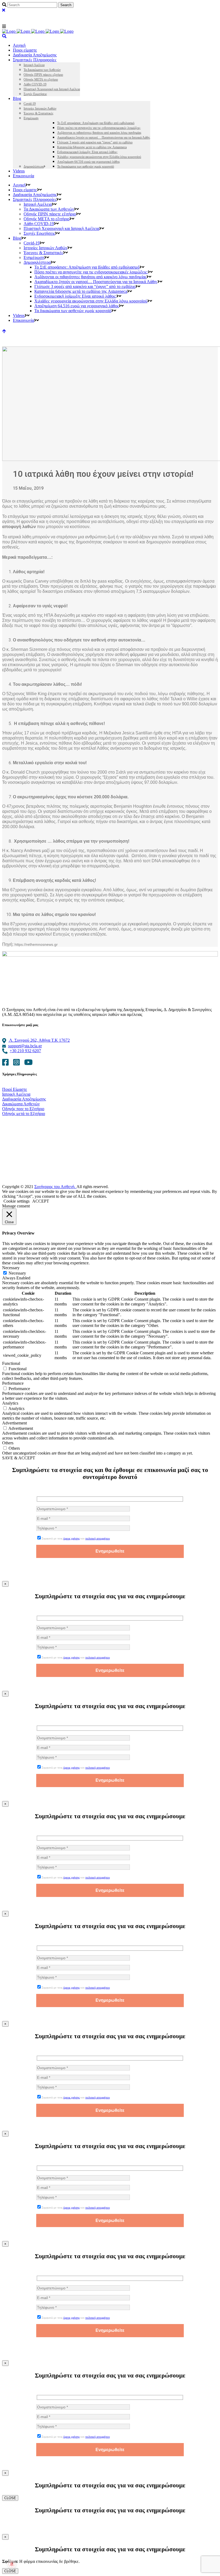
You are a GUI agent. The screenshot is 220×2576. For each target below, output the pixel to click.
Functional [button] (11, 1363)
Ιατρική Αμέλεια (16, 1094)
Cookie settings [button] (16, 1201)
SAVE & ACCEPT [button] (19, 1458)
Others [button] (8, 1443)
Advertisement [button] (14, 1423)
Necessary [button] (11, 1268)
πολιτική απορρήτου (98, 1538)
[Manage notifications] (12, 2564)
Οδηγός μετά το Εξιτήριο (24, 1114)
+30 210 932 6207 (25, 1051)
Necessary (17, 1273)
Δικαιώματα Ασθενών (21, 1104)
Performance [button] (13, 1383)
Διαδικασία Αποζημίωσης (24, 1099)
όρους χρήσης (71, 1538)
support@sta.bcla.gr (25, 1046)
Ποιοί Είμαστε (15, 1089)
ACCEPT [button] (41, 1201)
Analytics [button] (10, 1403)
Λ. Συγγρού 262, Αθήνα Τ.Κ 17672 (39, 1040)
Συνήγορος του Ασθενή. (55, 1187)
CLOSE (10, 2498)
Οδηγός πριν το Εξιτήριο (23, 1109)
